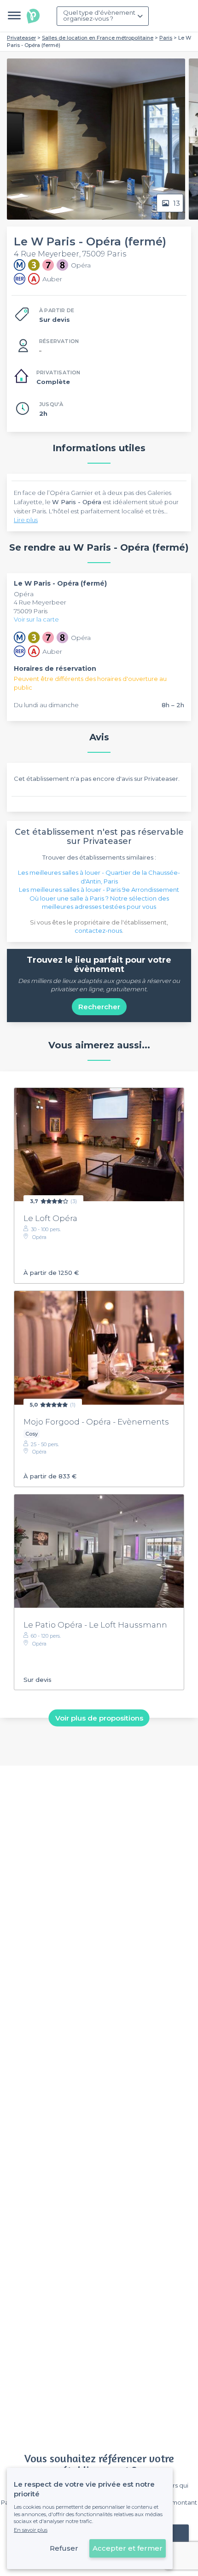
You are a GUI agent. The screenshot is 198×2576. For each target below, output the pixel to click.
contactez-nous (98, 930)
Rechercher (99, 1007)
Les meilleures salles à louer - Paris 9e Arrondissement (99, 890)
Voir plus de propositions (99, 1718)
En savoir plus (31, 2530)
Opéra (24, 594)
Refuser (64, 2548)
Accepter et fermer (128, 2548)
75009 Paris (31, 611)
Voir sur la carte (36, 619)
